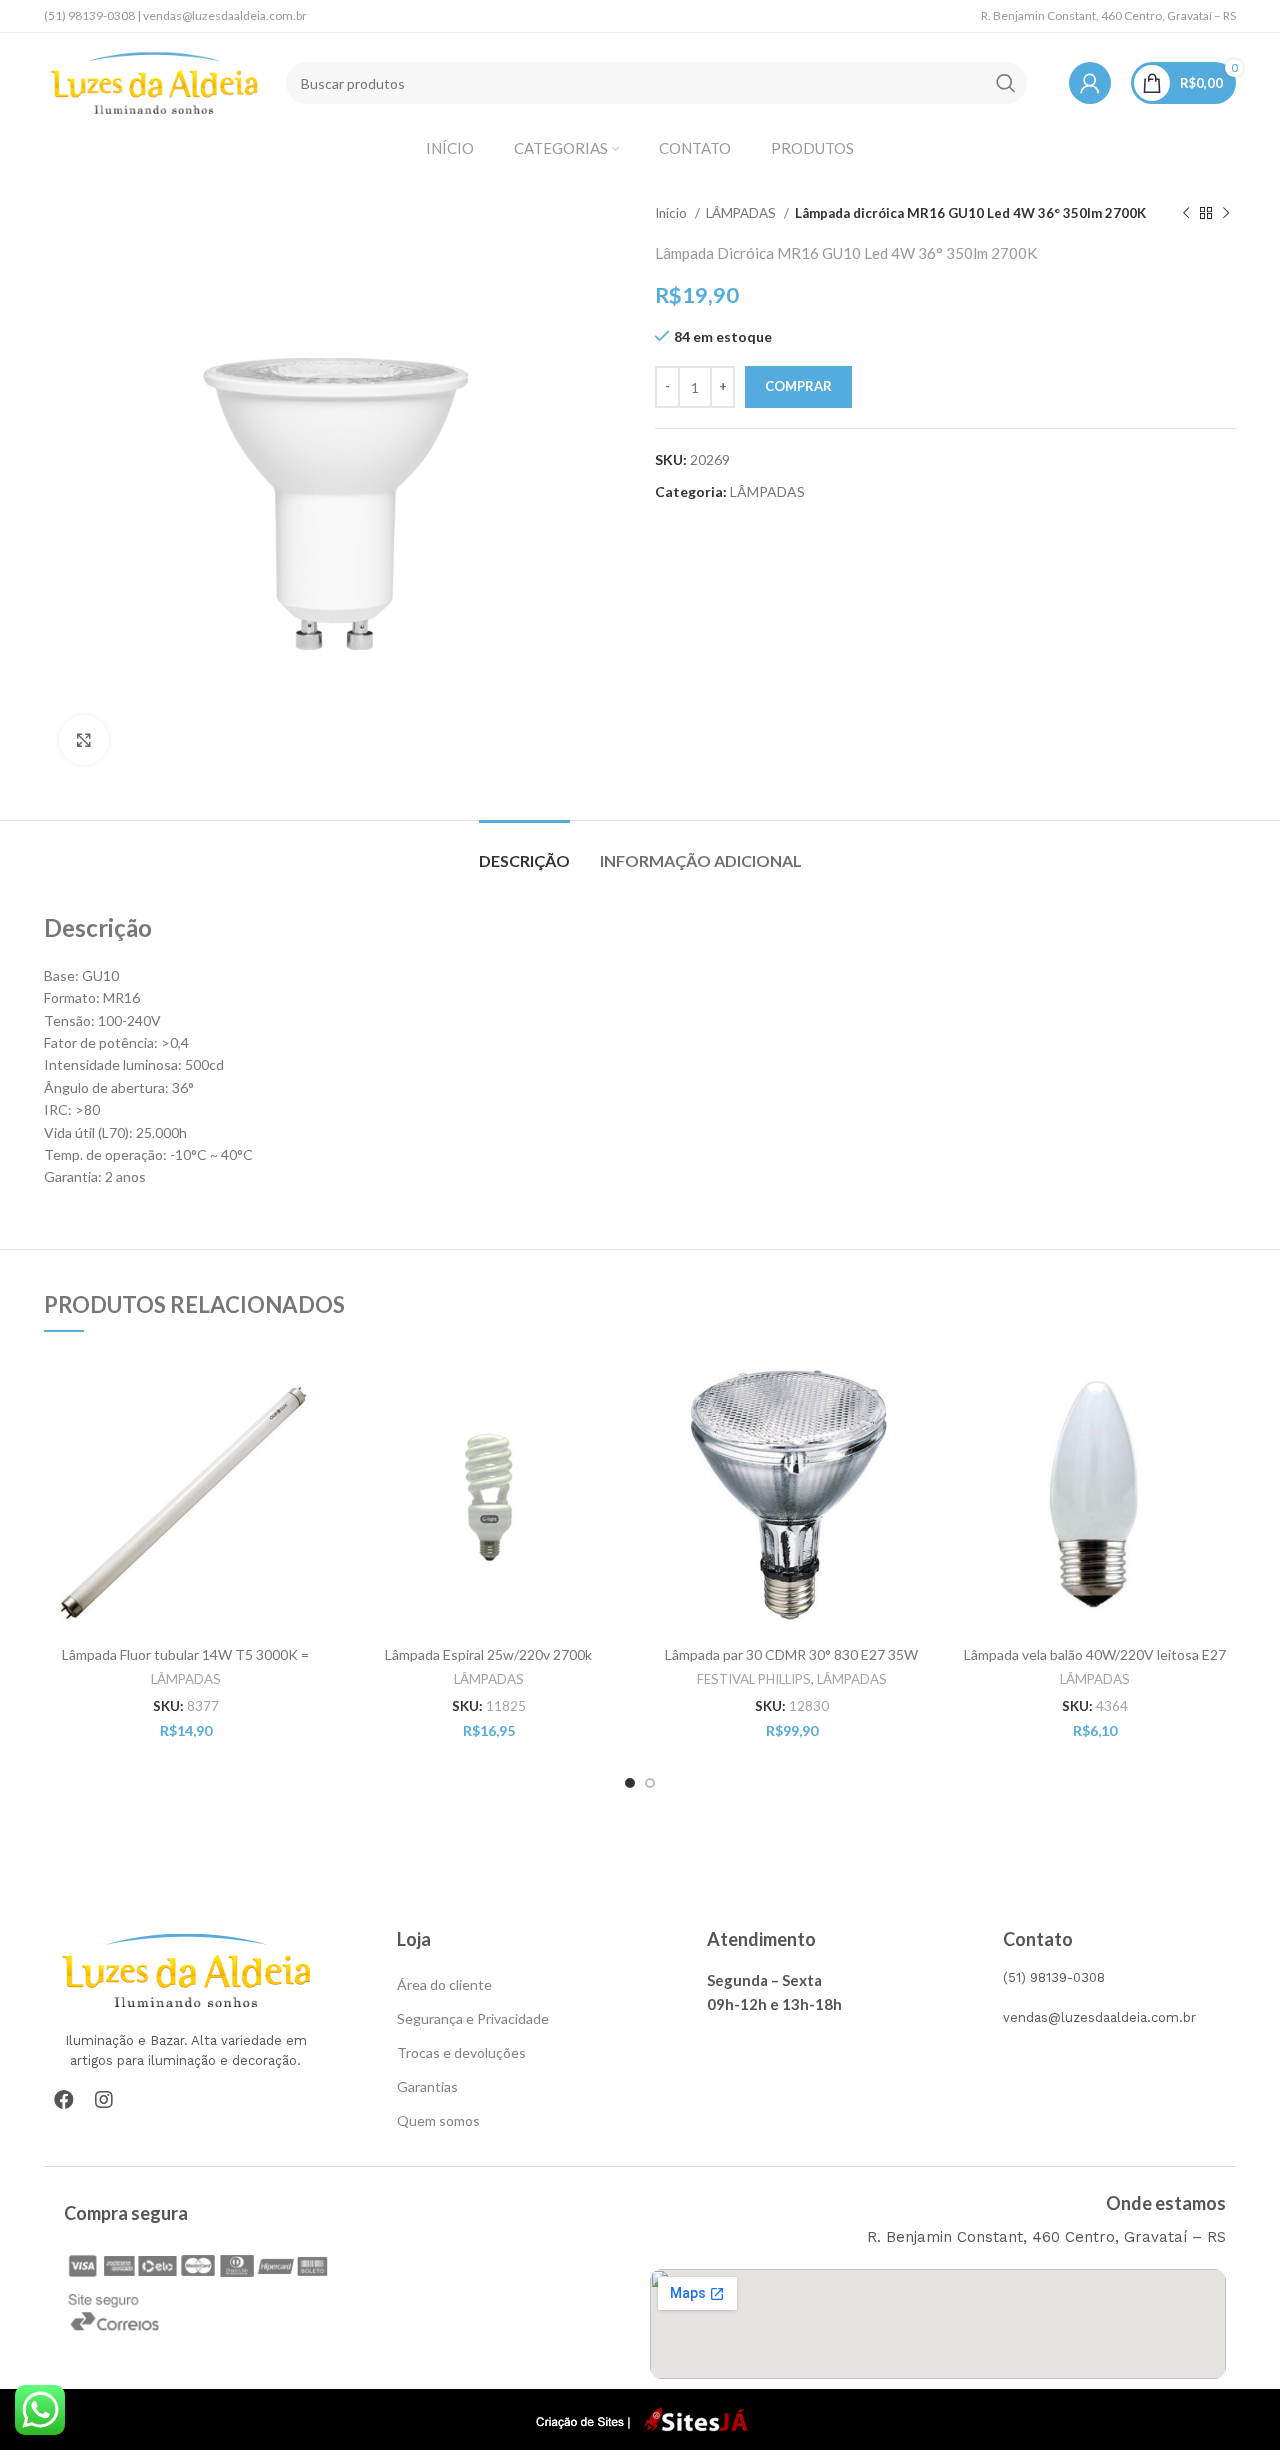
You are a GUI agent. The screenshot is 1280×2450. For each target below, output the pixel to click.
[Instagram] (104, 2100)
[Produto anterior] (1186, 214)
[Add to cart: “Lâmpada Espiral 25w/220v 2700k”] (615, 1385)
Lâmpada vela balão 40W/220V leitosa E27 (1095, 1654)
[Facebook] (64, 2100)
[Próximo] (1226, 214)
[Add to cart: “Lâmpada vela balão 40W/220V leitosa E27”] (1221, 1385)
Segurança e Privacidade (473, 2018)
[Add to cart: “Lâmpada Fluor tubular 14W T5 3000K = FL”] (312, 1385)
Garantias (427, 2086)
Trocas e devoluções (461, 2052)
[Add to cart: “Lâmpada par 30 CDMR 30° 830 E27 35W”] (918, 1385)
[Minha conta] (1090, 83)
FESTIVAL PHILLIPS (754, 1679)
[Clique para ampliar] (84, 740)
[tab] (524, 850)
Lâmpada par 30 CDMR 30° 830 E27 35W (791, 1654)
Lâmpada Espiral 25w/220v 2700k (488, 1654)
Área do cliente (444, 1984)
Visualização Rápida (312, 1430)
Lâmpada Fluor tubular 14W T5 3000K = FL (185, 1663)
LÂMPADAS (742, 213)
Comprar (798, 386)
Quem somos (438, 2120)
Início (672, 213)
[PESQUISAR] (1006, 83)
